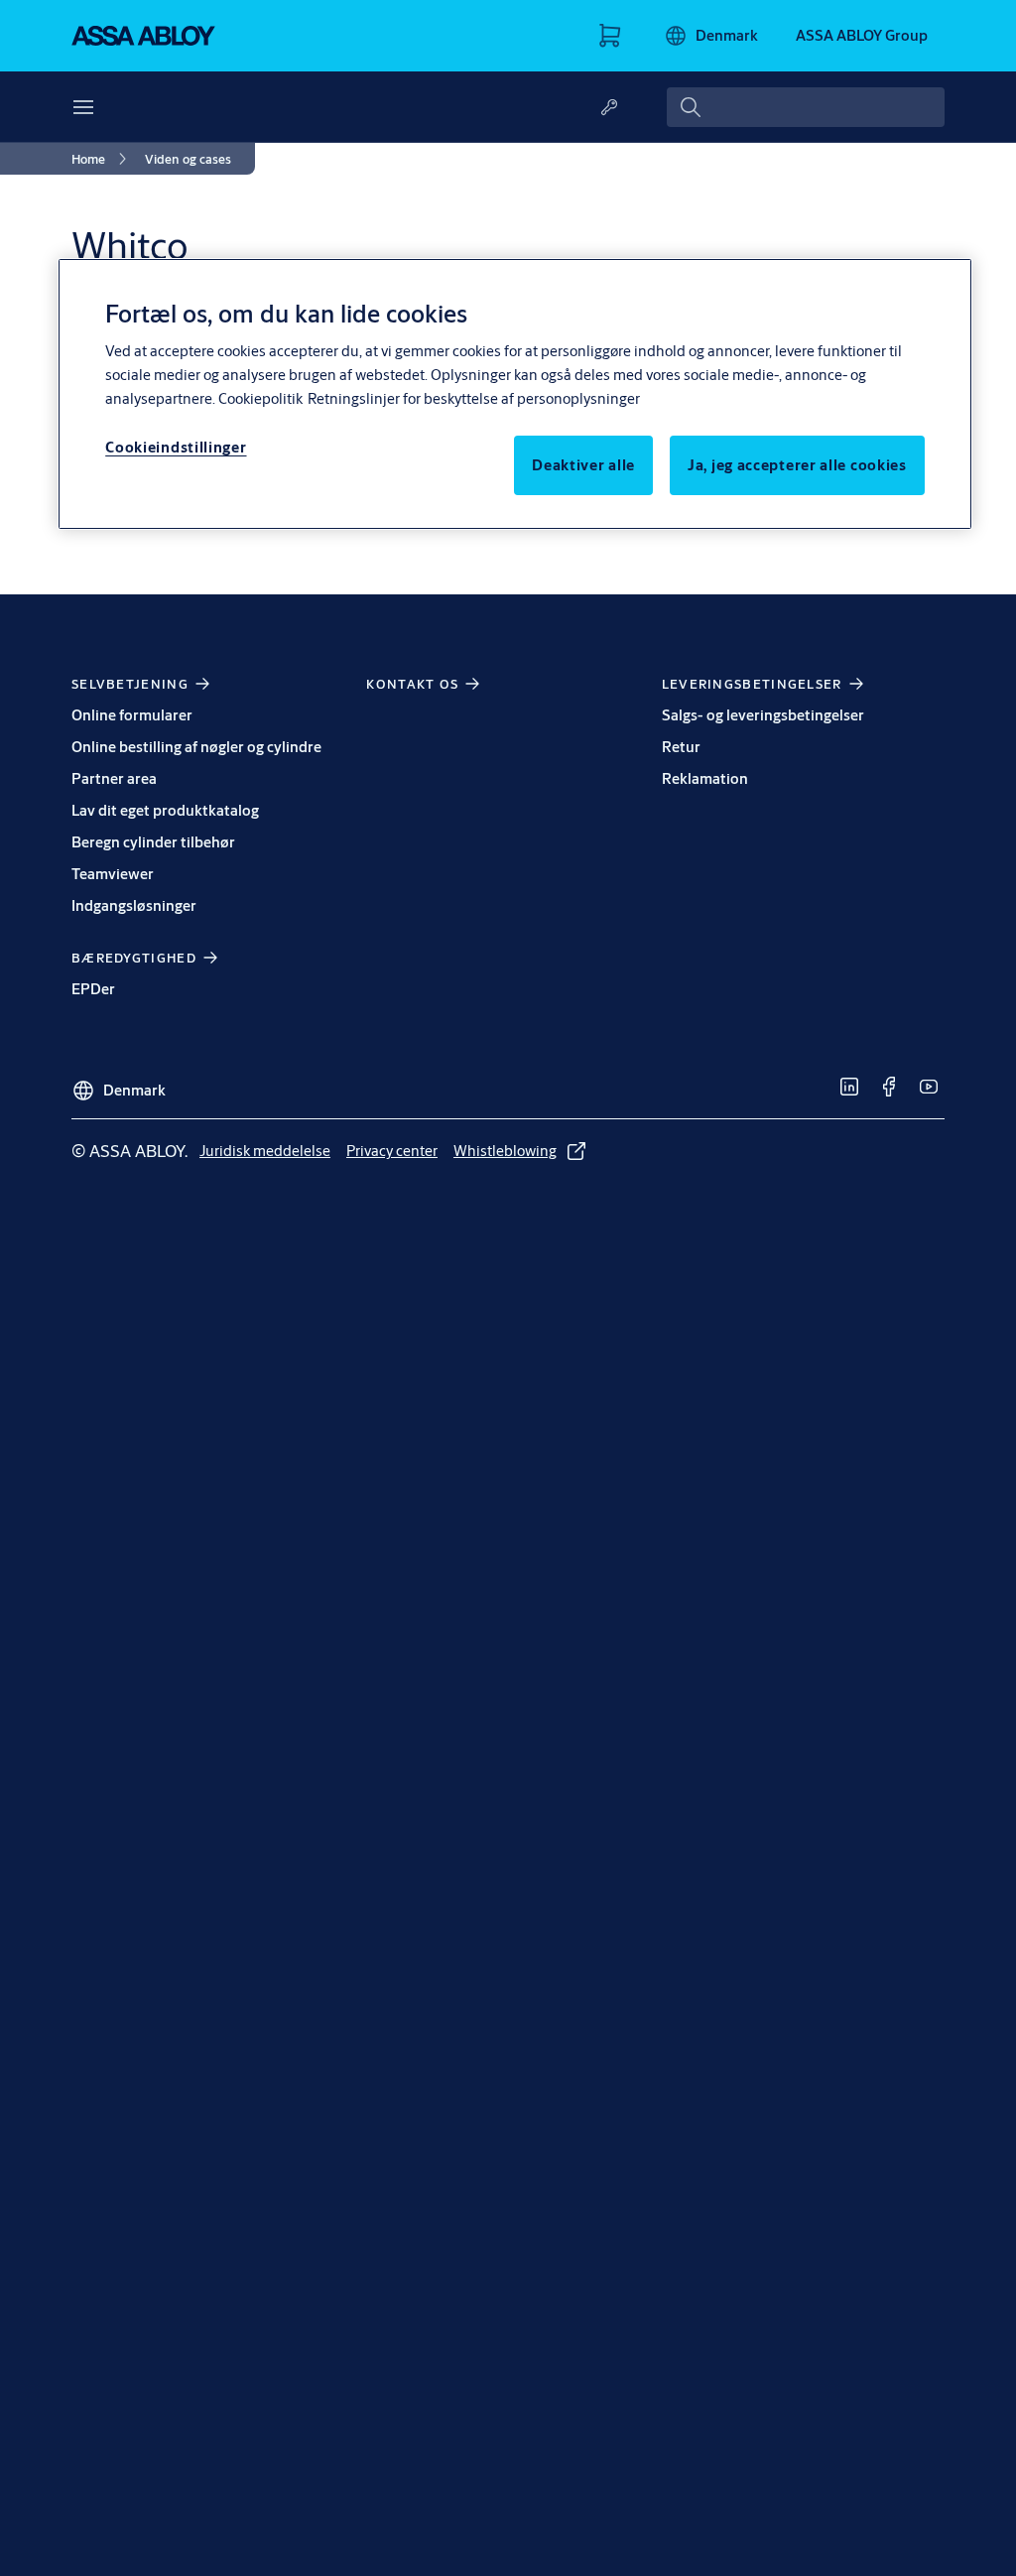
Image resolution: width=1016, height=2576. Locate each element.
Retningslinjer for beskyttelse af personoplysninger (474, 398)
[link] (102, 159)
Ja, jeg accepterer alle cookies (797, 465)
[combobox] (806, 107)
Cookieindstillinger (176, 447)
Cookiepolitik (260, 398)
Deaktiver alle (583, 465)
